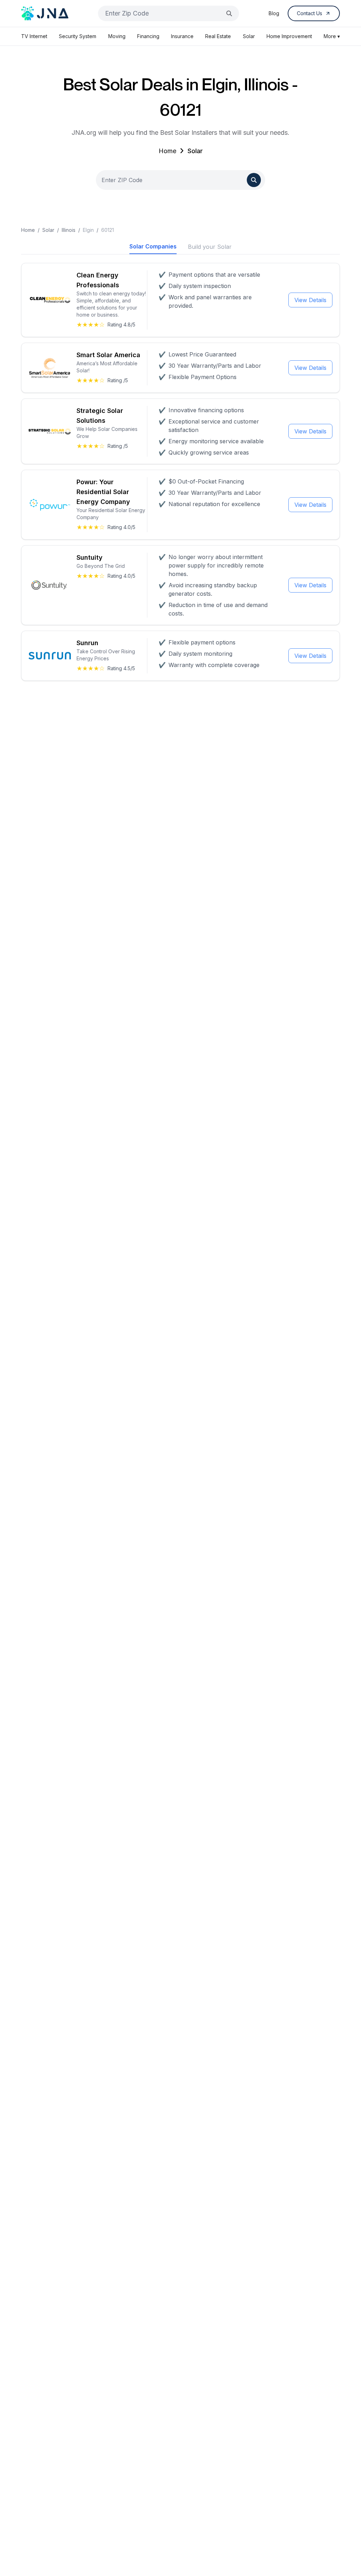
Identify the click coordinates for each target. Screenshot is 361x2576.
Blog (274, 13)
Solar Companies (153, 246)
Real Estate (218, 36)
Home (167, 151)
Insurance (182, 36)
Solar (249, 36)
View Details (310, 300)
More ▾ (332, 36)
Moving (117, 36)
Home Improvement (289, 36)
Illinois (69, 230)
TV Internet (34, 36)
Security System (78, 36)
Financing (148, 36)
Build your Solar (210, 247)
